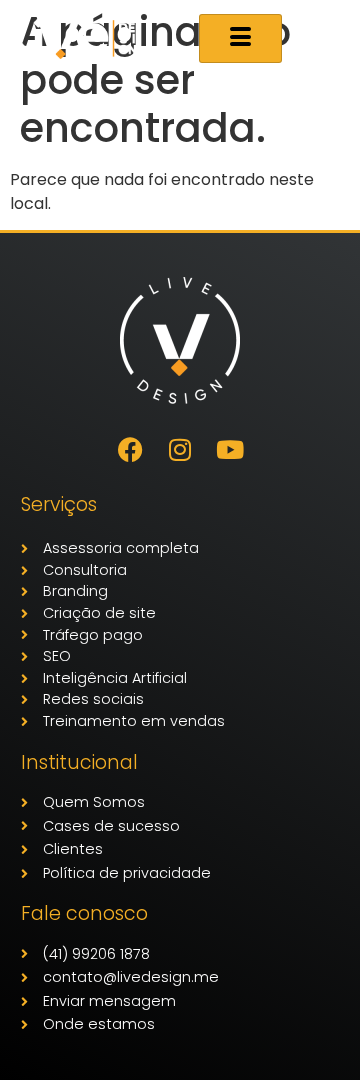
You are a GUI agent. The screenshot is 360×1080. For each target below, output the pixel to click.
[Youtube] (230, 449)
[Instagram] (180, 449)
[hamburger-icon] (240, 39)
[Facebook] (130, 449)
